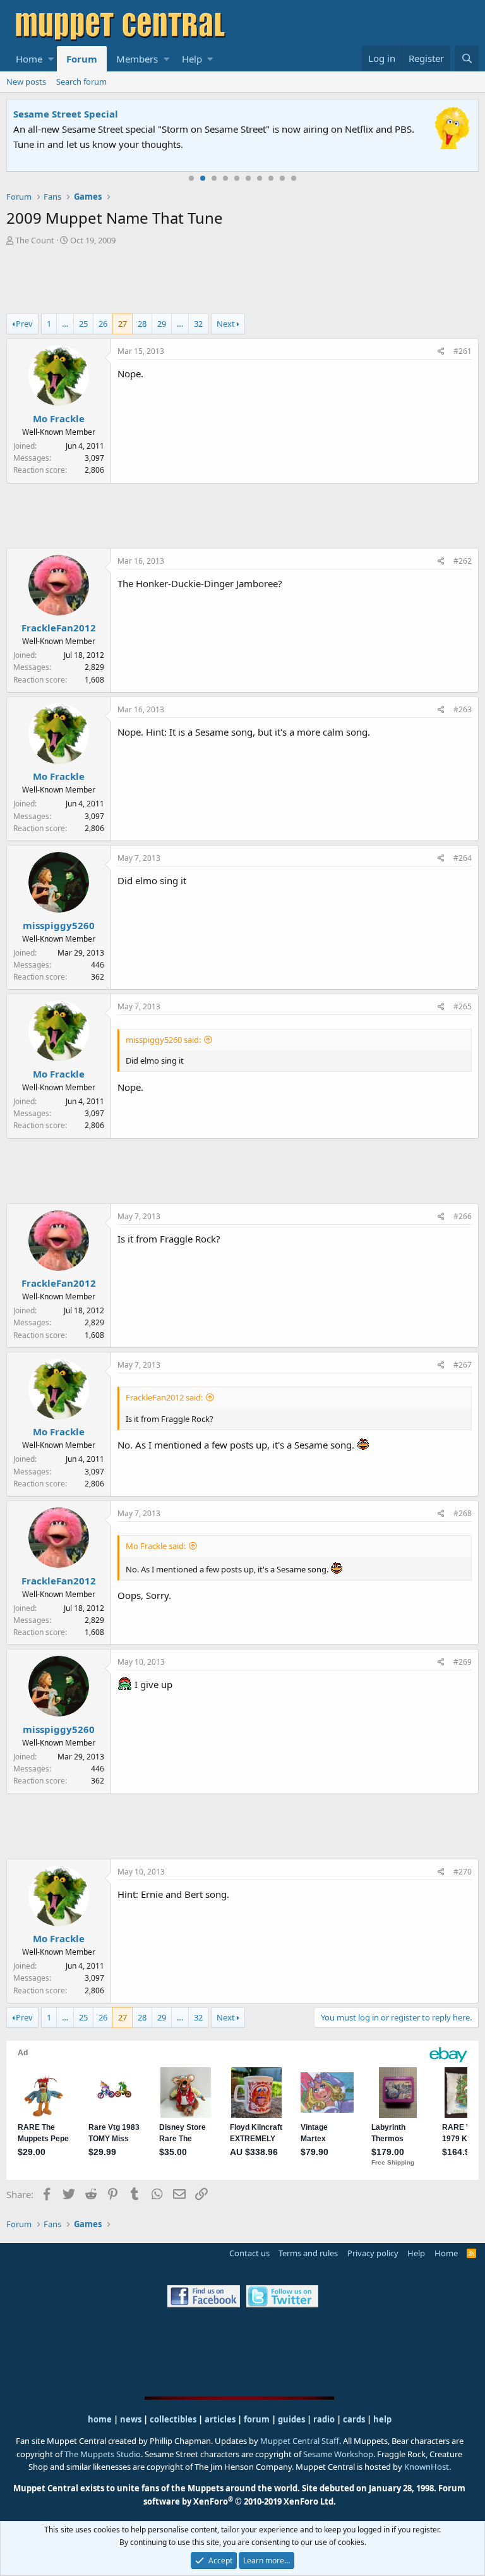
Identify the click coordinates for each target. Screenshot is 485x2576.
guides (291, 2419)
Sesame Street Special (66, 114)
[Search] (467, 58)
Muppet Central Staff (300, 2441)
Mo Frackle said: (156, 1546)
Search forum (81, 82)
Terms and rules (308, 2253)
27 (123, 324)
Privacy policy (373, 2253)
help (382, 2419)
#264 (463, 858)
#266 (463, 1216)
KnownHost (427, 2467)
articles (221, 2419)
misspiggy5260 (59, 925)
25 (83, 324)
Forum (82, 59)
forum (257, 2419)
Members (137, 59)
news (131, 2419)
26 (103, 324)
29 (162, 324)
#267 (463, 1365)
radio (324, 2419)
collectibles (173, 2419)
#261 (463, 351)
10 (294, 178)
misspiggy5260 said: (163, 1040)
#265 (463, 1006)
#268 (463, 1513)
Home (29, 59)
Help (192, 59)
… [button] (65, 324)
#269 (463, 1662)
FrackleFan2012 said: (164, 1397)
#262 (463, 561)
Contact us (249, 2253)
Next (226, 324)
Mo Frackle (59, 418)
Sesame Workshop (338, 2454)
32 (198, 324)
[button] (51, 59)
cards (354, 2419)
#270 (463, 1872)
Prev (24, 324)
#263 (463, 709)
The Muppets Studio (103, 2454)
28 (142, 324)
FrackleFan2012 (59, 628)
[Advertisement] (242, 281)
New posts (26, 82)
